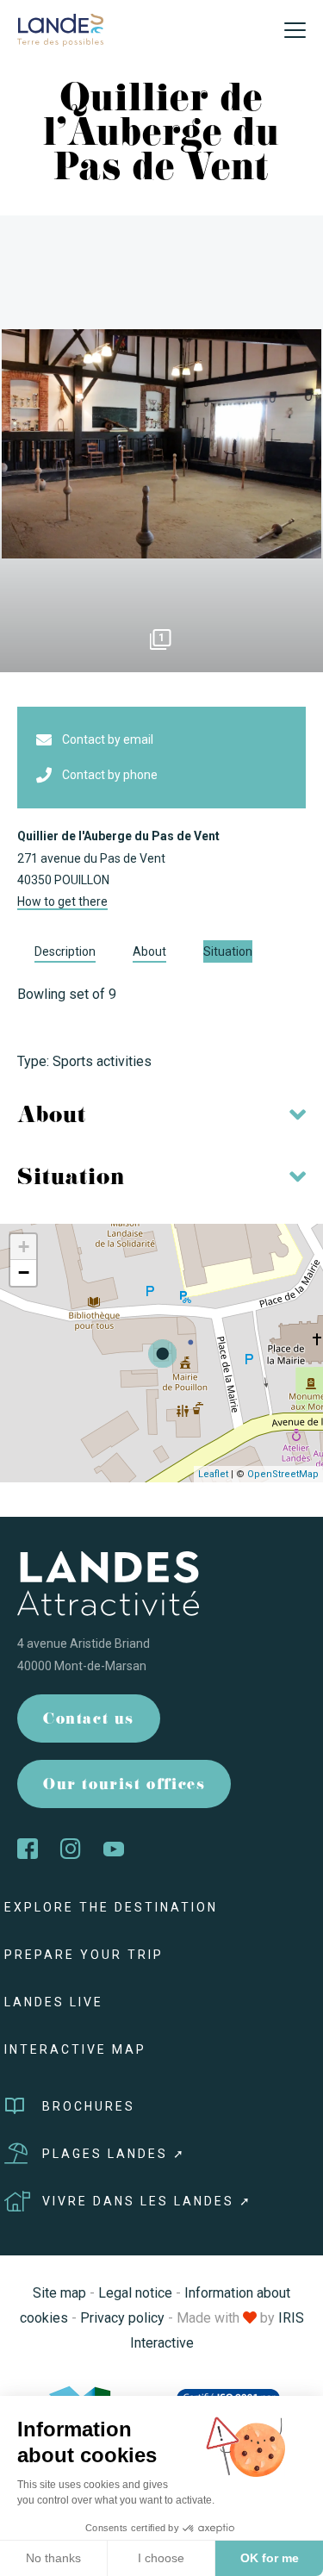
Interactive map (75, 2049)
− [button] (24, 1272)
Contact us (89, 1721)
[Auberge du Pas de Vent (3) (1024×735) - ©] (161, 444)
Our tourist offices (124, 1786)
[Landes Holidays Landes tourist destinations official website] (60, 29)
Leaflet (213, 1474)
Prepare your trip (84, 1955)
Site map (59, 2293)
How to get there (62, 901)
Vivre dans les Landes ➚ (147, 2201)
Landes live (54, 2002)
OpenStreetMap (283, 1474)
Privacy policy (122, 2318)
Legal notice (135, 2293)
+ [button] (24, 1247)
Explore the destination (111, 1907)
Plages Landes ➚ (114, 2154)
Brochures (89, 2106)
